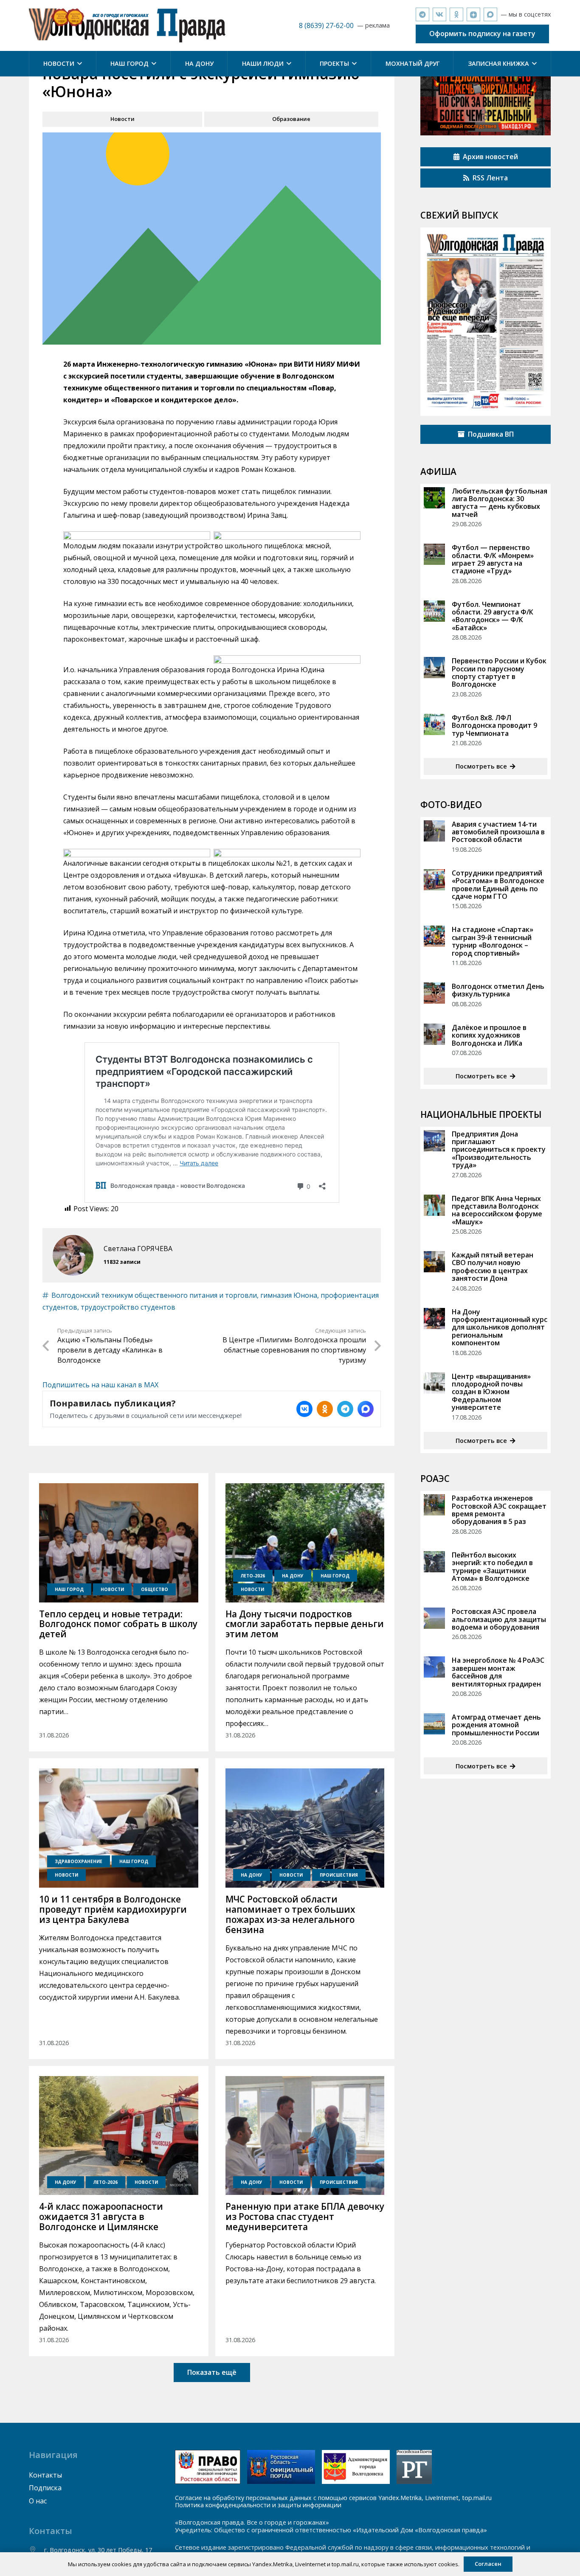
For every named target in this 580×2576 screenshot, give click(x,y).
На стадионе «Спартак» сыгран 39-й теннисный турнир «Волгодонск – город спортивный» (493, 941)
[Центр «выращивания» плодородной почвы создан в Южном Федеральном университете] (434, 1383)
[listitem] (304, 1409)
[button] (78, 64)
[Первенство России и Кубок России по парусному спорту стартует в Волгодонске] (434, 668)
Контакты (45, 2475)
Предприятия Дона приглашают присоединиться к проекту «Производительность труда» (499, 1150)
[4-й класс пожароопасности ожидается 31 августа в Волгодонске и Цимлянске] (118, 2136)
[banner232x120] (208, 2467)
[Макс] (490, 14)
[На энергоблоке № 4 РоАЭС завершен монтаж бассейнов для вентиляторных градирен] (434, 1667)
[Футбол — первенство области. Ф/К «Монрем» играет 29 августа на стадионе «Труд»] (434, 554)
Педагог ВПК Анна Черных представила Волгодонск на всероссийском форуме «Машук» (497, 1210)
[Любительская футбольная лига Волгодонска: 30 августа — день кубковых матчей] (434, 498)
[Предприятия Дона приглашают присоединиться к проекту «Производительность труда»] (434, 1141)
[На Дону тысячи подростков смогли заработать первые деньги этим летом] (305, 1543)
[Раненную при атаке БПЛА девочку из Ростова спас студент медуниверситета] (305, 2136)
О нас (38, 2501)
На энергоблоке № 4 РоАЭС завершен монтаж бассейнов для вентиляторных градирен (498, 1672)
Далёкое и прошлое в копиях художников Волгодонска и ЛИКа (489, 1035)
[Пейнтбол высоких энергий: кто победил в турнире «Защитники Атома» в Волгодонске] (434, 1562)
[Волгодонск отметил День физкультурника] (434, 993)
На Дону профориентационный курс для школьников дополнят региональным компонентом (500, 1327)
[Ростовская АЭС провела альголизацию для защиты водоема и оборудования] (434, 1618)
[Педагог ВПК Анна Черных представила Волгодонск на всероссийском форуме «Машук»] (434, 1205)
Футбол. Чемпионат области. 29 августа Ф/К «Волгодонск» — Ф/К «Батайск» (493, 616)
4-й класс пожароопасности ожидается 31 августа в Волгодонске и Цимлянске (101, 2217)
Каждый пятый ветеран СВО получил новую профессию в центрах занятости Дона (493, 1267)
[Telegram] (422, 14)
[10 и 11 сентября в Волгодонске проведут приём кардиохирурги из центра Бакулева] (118, 1828)
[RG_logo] (414, 2467)
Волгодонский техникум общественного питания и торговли (154, 1295)
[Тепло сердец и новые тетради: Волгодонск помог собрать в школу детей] (118, 1543)
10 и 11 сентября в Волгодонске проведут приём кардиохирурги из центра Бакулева (113, 1909)
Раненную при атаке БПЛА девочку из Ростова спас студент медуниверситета (305, 2217)
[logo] (127, 25)
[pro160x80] (281, 2467)
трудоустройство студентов (128, 1307)
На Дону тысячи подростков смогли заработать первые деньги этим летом (305, 1624)
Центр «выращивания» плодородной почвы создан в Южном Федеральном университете (491, 1392)
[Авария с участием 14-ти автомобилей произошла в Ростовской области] (434, 831)
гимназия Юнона (289, 1295)
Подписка (45, 2488)
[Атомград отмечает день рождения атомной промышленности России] (434, 1724)
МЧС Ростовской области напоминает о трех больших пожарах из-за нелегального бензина (290, 1914)
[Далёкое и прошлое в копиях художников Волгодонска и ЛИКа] (434, 1034)
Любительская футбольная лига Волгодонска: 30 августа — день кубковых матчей (500, 503)
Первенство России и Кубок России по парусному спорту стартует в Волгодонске (499, 672)
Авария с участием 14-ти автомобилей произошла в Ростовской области (498, 832)
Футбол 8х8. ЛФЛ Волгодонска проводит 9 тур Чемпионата (494, 725)
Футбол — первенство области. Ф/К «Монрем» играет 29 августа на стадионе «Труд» (493, 559)
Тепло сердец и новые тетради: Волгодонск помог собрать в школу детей (118, 1624)
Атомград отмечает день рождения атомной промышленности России (496, 1725)
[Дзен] (473, 14)
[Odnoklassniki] (456, 14)
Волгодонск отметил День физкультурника (498, 990)
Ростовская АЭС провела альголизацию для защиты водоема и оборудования (499, 1619)
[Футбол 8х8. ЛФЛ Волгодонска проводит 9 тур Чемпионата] (434, 724)
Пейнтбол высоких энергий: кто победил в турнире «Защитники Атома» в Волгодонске (492, 1567)
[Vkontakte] (439, 14)
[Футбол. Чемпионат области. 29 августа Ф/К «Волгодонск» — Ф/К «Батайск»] (434, 611)
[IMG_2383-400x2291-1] (356, 2467)
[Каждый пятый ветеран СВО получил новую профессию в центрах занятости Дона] (434, 1262)
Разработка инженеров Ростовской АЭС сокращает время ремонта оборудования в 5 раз (499, 1510)
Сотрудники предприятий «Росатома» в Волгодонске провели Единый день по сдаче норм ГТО (498, 885)
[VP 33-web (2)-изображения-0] (486, 322)
